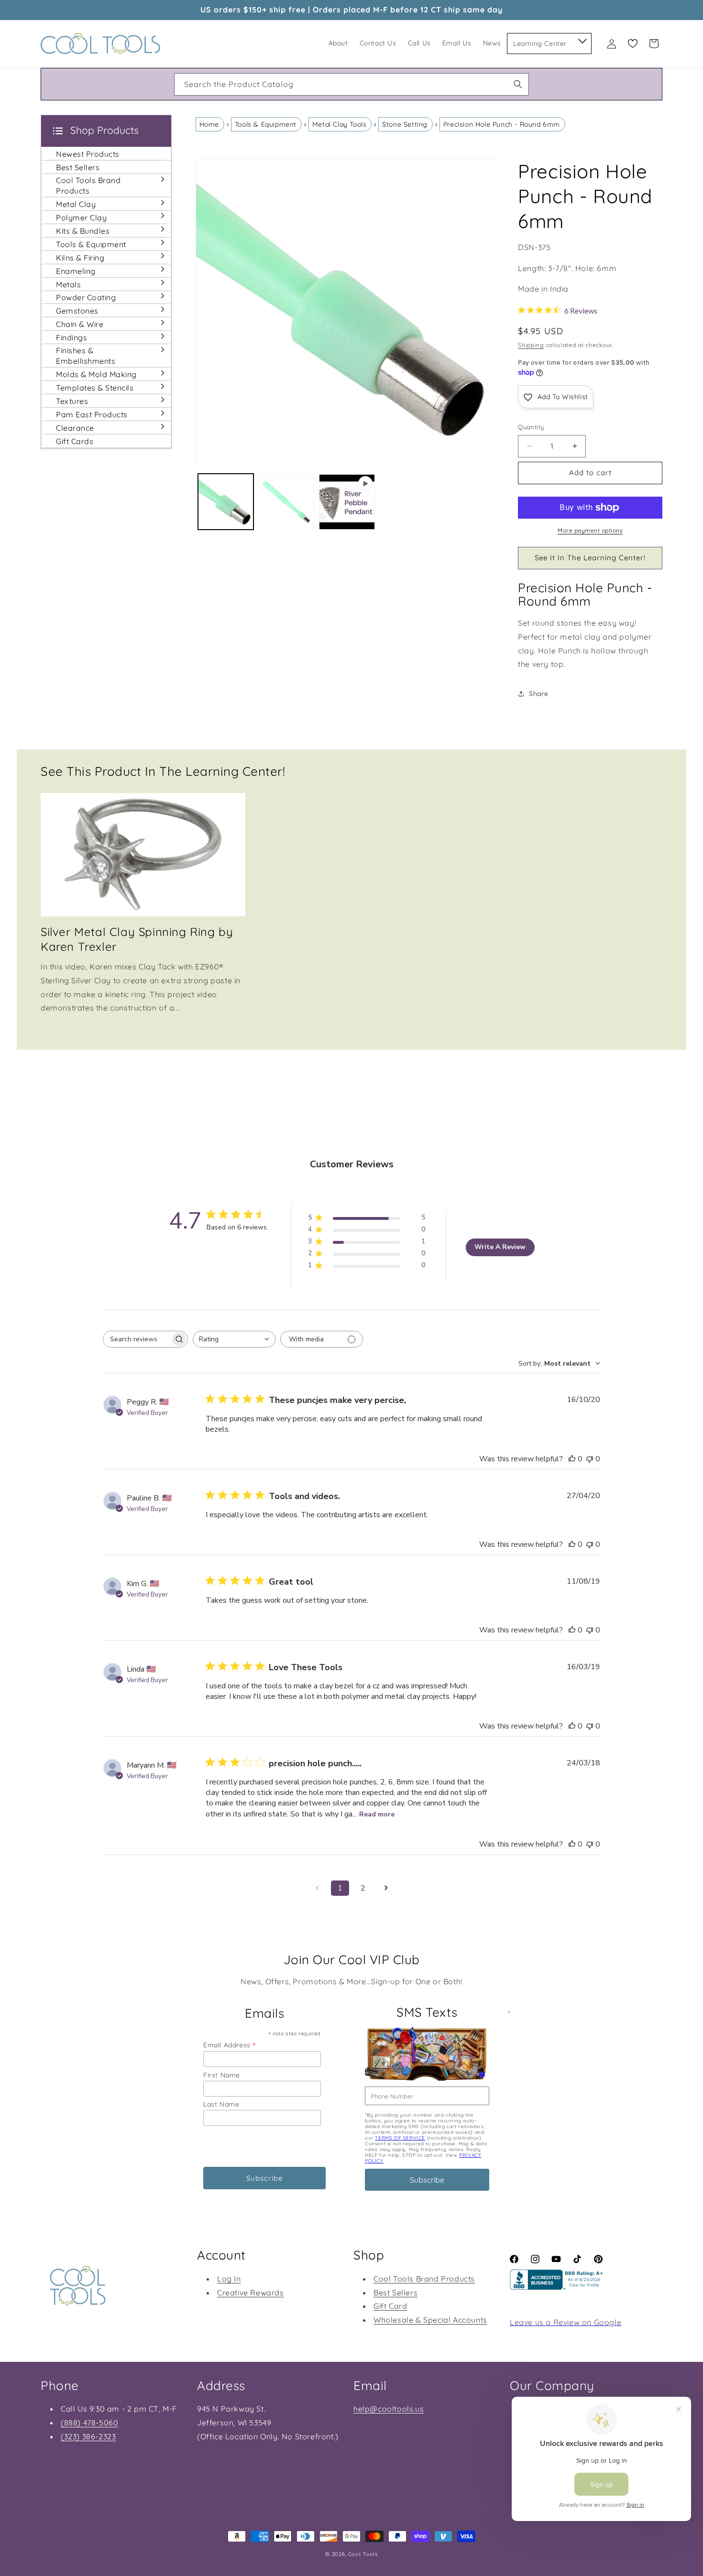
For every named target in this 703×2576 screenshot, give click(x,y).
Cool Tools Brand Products (424, 2279)
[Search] (518, 84)
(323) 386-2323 (88, 2436)
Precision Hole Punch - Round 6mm (502, 124)
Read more (377, 1814)
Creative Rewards (251, 2293)
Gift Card (390, 2306)
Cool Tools (363, 2554)
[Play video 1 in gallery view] (347, 502)
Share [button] (538, 694)
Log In (229, 2279)
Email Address (230, 2045)
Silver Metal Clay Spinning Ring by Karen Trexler (137, 939)
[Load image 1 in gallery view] (226, 502)
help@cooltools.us (389, 2409)
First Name (222, 2075)
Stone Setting (405, 124)
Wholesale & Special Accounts (430, 2320)
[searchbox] (137, 1339)
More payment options (590, 530)
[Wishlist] (633, 43)
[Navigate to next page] (386, 1888)
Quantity (531, 427)
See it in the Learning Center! (590, 558)
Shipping (531, 345)
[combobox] (351, 84)
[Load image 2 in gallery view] (286, 502)
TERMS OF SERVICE (400, 2138)
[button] (582, 39)
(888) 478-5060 (89, 2423)
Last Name (221, 2104)
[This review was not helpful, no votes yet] (590, 1459)
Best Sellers (395, 2293)
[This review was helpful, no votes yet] (572, 1459)
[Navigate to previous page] (317, 1888)
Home (209, 124)
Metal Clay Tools (340, 124)
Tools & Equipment (266, 124)
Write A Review (500, 1247)
